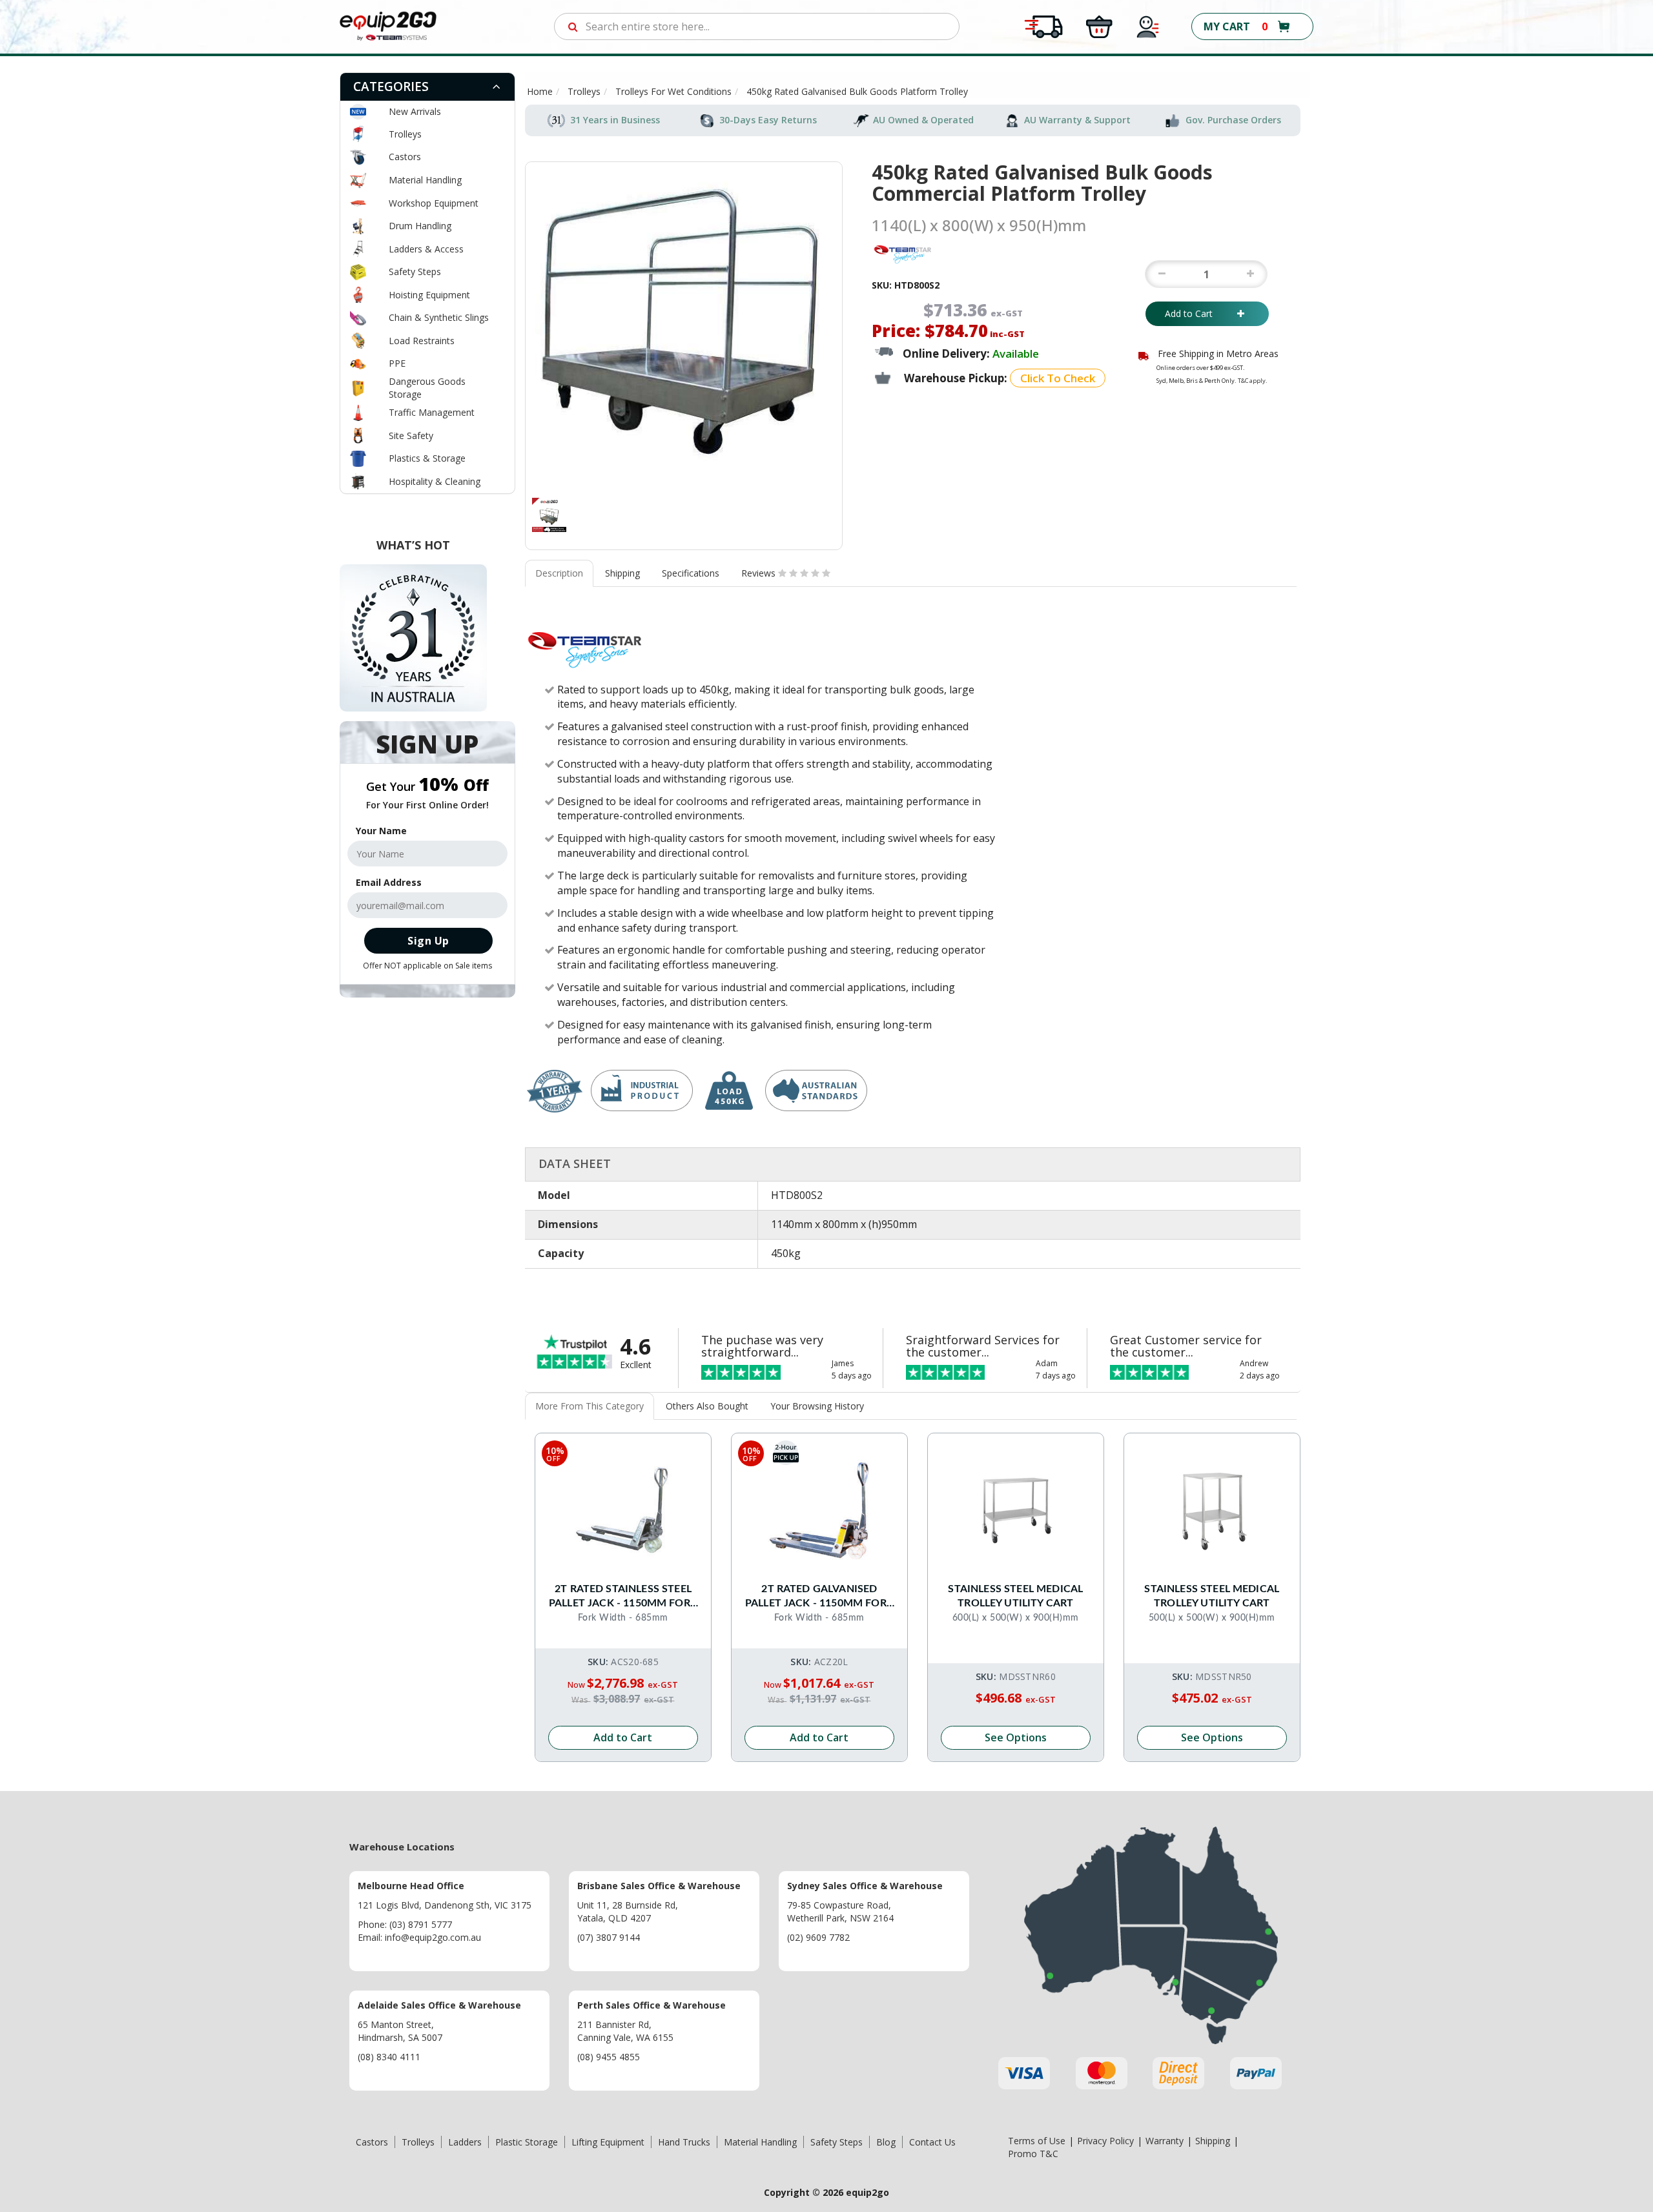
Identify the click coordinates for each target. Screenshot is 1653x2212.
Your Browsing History (817, 1406)
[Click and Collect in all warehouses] (1099, 26)
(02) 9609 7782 (818, 1937)
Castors (405, 157)
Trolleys (405, 134)
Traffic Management (432, 412)
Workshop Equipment (434, 203)
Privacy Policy (1105, 2141)
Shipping (622, 573)
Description (559, 573)
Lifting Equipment (608, 2142)
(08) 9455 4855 (609, 2057)
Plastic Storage (527, 2142)
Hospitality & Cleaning (435, 481)
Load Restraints (422, 341)
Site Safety (411, 435)
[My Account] (1148, 26)
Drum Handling (420, 226)
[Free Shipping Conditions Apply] (1043, 26)
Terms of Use (1037, 2141)
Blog (886, 2142)
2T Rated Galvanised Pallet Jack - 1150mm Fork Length (819, 1597)
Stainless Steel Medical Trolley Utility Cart (1015, 1596)
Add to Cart (1198, 313)
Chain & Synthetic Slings (439, 317)
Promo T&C (1033, 2154)
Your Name (381, 831)
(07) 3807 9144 (609, 1937)
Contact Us (932, 2142)
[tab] (427, 87)
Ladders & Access (426, 249)
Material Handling (425, 180)
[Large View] (549, 515)
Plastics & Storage (427, 458)
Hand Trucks (684, 2142)
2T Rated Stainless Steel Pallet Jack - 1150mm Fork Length (623, 1597)
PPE (397, 363)
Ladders (465, 2142)
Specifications (691, 573)
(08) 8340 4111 (389, 2057)
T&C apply (1252, 381)
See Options (1016, 1737)
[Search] (573, 26)
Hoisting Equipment (429, 295)
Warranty (1165, 2141)
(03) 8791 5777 (421, 1924)
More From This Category (590, 1406)
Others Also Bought (707, 1406)
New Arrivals (415, 111)
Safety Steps (415, 271)
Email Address (389, 882)
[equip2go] (388, 26)
